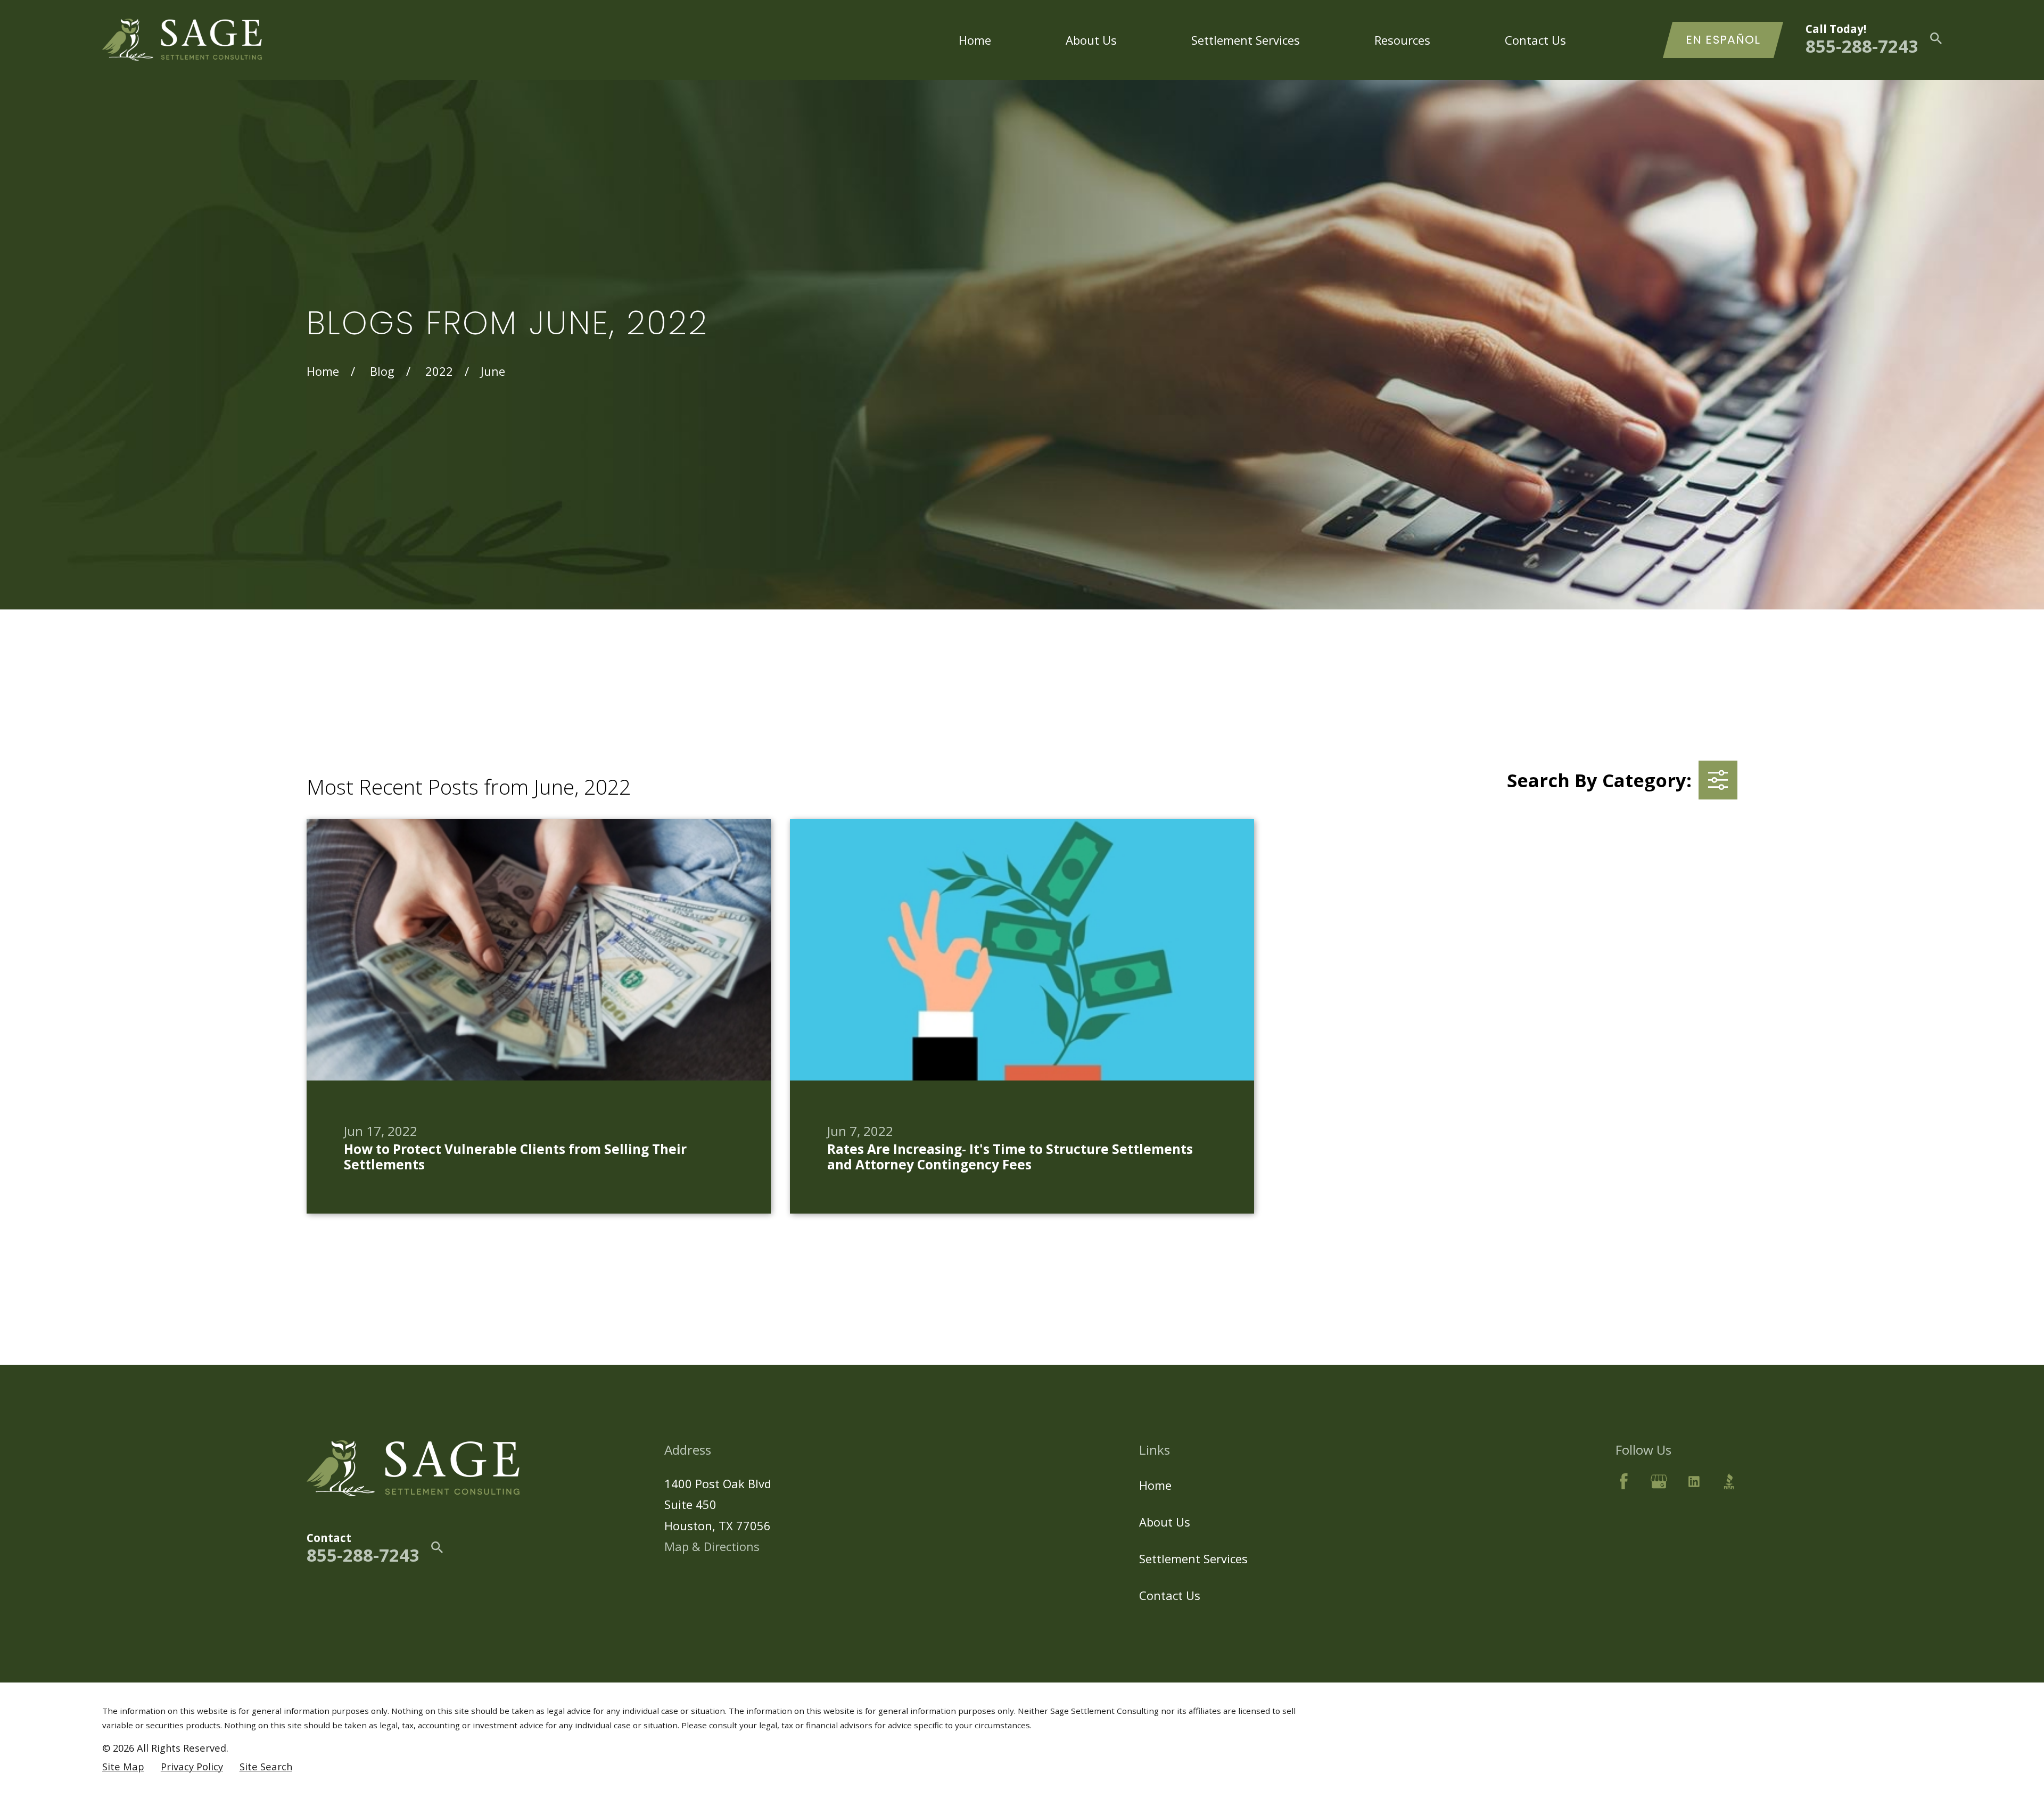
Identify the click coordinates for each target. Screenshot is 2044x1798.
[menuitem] (123, 1767)
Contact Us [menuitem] (1535, 40)
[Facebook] (1624, 1482)
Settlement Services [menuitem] (1246, 40)
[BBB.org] (1729, 1482)
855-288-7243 (1862, 46)
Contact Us (1170, 1595)
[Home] (182, 40)
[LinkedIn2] (1694, 1482)
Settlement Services (1193, 1558)
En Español (1723, 40)
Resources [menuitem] (1402, 40)
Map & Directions (712, 1546)
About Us (1165, 1522)
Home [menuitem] (975, 40)
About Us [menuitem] (1091, 40)
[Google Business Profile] (1659, 1482)
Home (1155, 1485)
